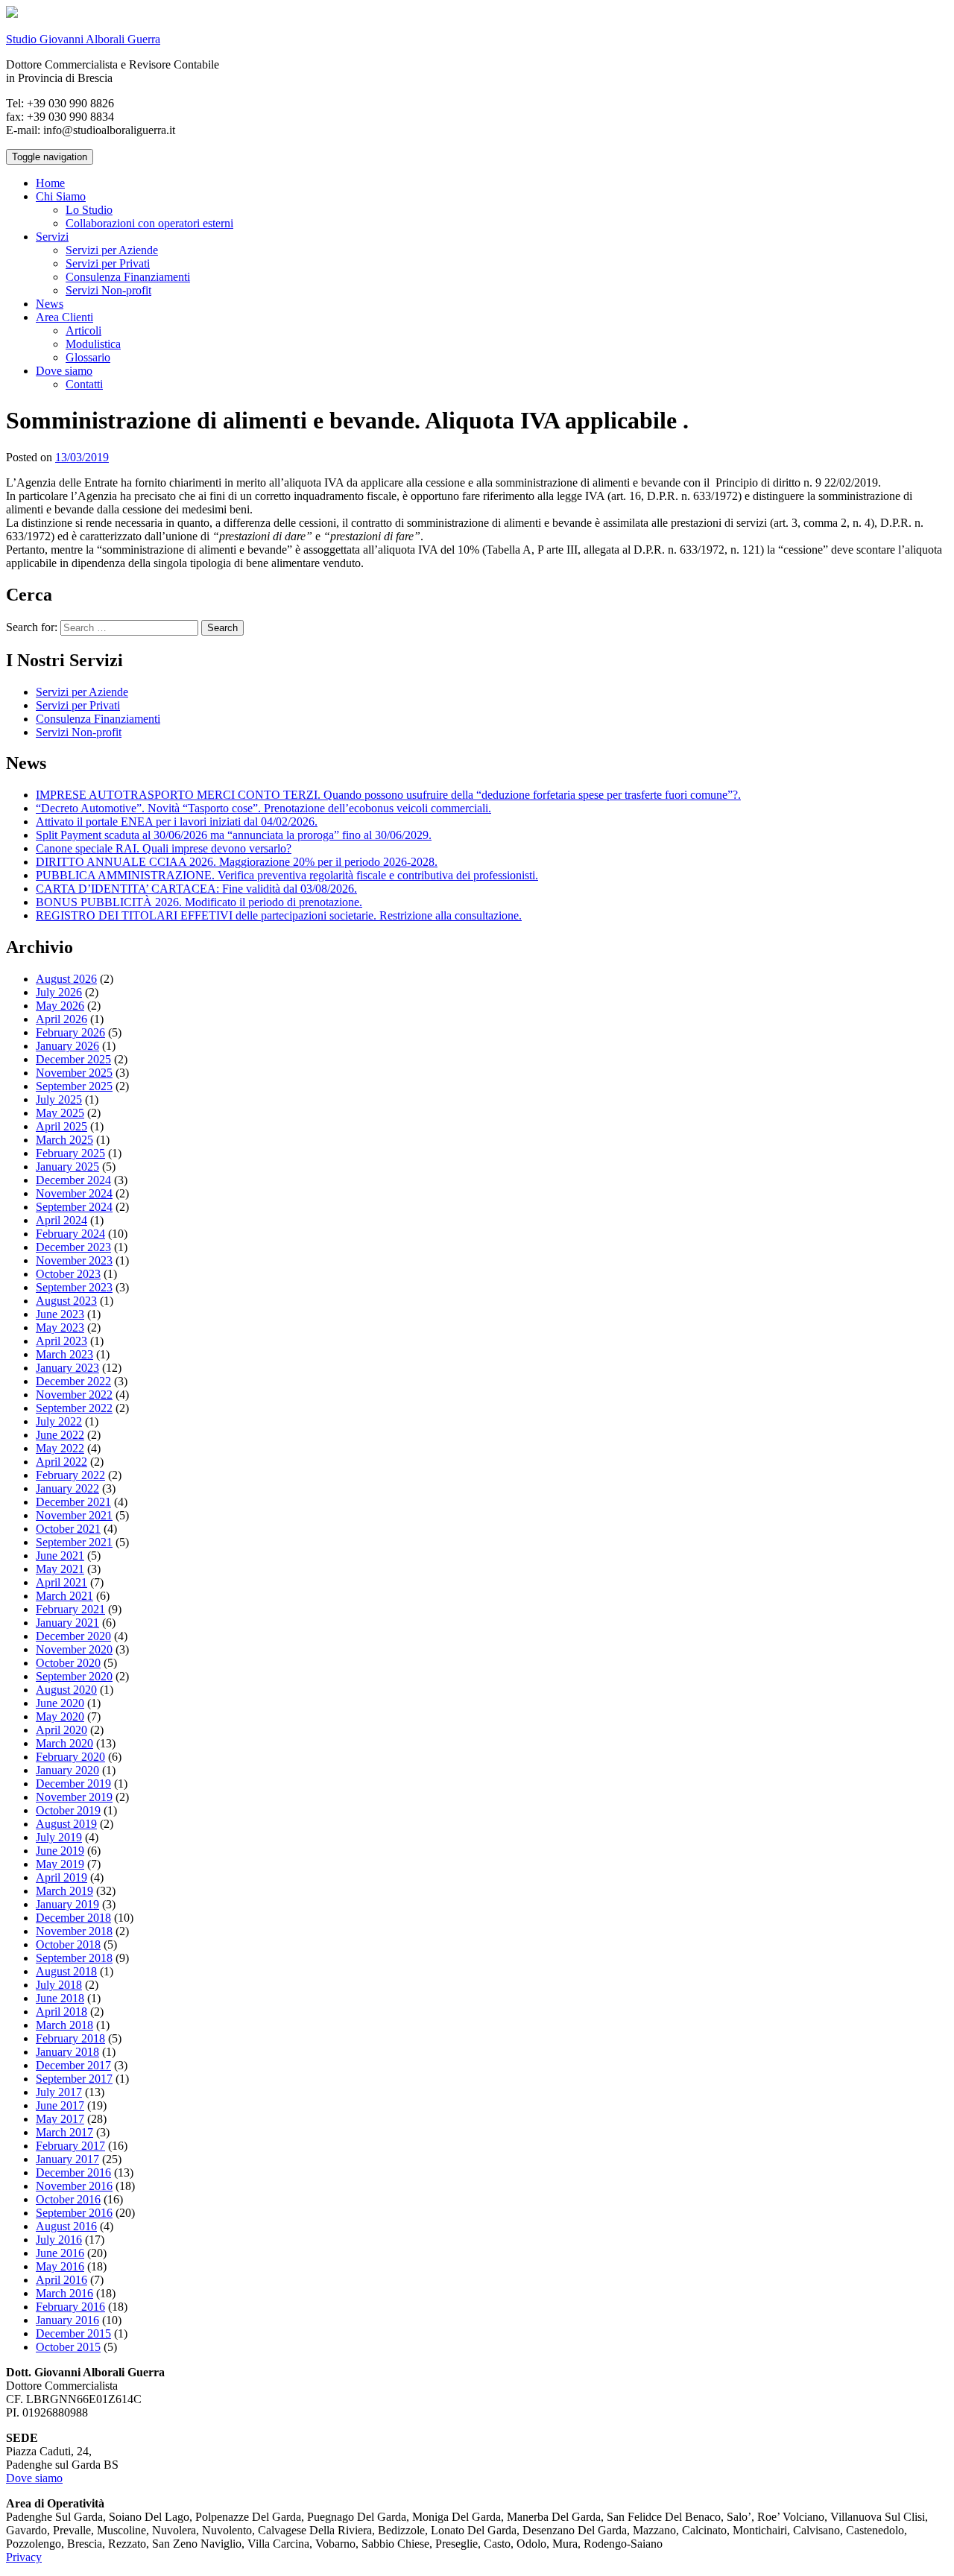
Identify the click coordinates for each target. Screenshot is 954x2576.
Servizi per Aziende (112, 250)
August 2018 (66, 1971)
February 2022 (70, 1475)
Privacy (24, 2557)
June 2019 (60, 1851)
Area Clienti (64, 317)
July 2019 (59, 1837)
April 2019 (61, 1877)
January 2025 (67, 1167)
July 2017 (59, 2092)
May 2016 (60, 2266)
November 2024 (74, 1193)
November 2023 (74, 1260)
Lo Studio (89, 210)
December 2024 (73, 1180)
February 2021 (70, 1609)
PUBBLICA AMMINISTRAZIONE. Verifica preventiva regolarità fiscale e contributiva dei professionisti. (287, 875)
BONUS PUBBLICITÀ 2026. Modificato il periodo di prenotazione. (199, 902)
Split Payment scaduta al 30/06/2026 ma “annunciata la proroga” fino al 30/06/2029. (234, 835)
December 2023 (73, 1247)
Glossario (88, 357)
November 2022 (74, 1395)
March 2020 (64, 1743)
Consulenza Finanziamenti (128, 277)
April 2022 (61, 1462)
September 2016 (74, 2213)
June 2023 (60, 1314)
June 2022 (60, 1435)
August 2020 (66, 1690)
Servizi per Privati (108, 263)
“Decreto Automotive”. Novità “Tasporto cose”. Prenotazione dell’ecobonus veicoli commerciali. (263, 808)
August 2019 (66, 1824)
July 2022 (59, 1421)
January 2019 (67, 1904)
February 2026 (70, 1032)
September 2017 (74, 2079)
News (50, 304)
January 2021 (67, 1623)
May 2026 (60, 1006)
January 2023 (67, 1368)
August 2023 (66, 1301)
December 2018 (73, 1918)
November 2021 (74, 1515)
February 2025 (70, 1153)
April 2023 (61, 1341)
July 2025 (59, 1099)
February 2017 (70, 2146)
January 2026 (67, 1046)
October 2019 (68, 1810)
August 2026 (66, 979)
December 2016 (73, 2172)
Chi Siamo (61, 196)
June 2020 (60, 1703)
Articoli (83, 330)
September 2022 (74, 1408)
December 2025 (73, 1059)
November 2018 (74, 1931)
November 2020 (74, 1649)
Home (50, 183)
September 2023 (74, 1287)
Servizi (52, 237)
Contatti (84, 384)
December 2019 (73, 1784)
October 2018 (68, 1944)
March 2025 (64, 1140)
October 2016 (68, 2199)
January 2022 (67, 1488)
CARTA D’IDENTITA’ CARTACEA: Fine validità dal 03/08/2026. (196, 889)
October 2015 (68, 2347)
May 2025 (60, 1113)
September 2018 (74, 1958)
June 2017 (60, 2105)
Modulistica (93, 344)
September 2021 (74, 1542)
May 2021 (60, 1569)
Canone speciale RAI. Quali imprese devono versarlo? (164, 848)
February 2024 (70, 1234)
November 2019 (74, 1797)
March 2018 (64, 2025)
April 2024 (61, 1220)
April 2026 (61, 1019)
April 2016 (61, 2280)
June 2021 (60, 1556)
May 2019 (60, 1864)
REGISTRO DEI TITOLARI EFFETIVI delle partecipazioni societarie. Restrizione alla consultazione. (279, 915)
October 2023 (68, 1274)
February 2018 (70, 2038)
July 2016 (59, 2240)
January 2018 (67, 2052)
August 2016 (66, 2226)
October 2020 (68, 1663)
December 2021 (73, 1502)
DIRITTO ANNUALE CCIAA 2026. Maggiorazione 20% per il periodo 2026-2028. (237, 862)
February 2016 (70, 2307)
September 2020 (74, 1676)
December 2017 (73, 2065)
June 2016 (60, 2253)
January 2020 (67, 1770)
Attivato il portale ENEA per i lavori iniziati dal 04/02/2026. (177, 822)
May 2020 (60, 1716)
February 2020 (70, 1757)
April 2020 (61, 1730)
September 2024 (74, 1207)
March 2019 (64, 1891)
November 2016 (74, 2186)
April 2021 (61, 1582)
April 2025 (61, 1126)
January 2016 (67, 2320)
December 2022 (73, 1381)
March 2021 (64, 1596)
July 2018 (59, 1985)
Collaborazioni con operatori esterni (149, 223)
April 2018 (61, 2012)
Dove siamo (64, 371)
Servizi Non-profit (108, 290)
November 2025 (74, 1073)
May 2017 (60, 2119)
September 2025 (74, 1086)
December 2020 (73, 1636)
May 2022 (60, 1448)
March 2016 (64, 2293)
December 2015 (73, 2333)
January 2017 (67, 2159)
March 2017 (64, 2132)
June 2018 (60, 1998)
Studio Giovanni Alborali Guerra (83, 39)
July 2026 (59, 992)
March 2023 (64, 1354)
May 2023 (60, 1327)
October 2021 (68, 1529)
